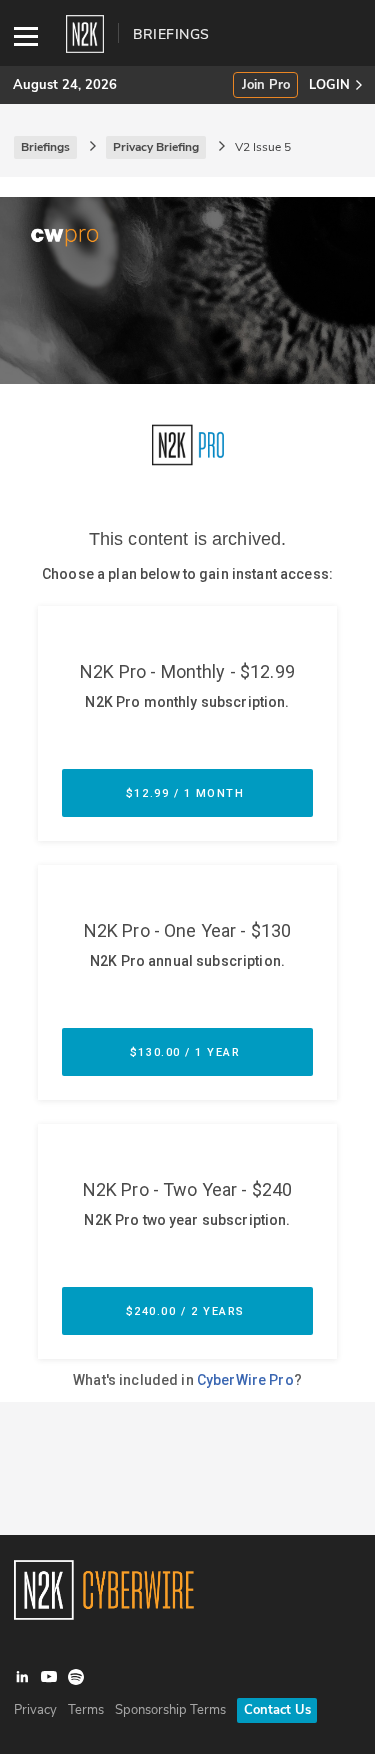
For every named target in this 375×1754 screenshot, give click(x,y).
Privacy (35, 1710)
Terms (86, 1710)
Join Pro (266, 85)
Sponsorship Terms (170, 1710)
